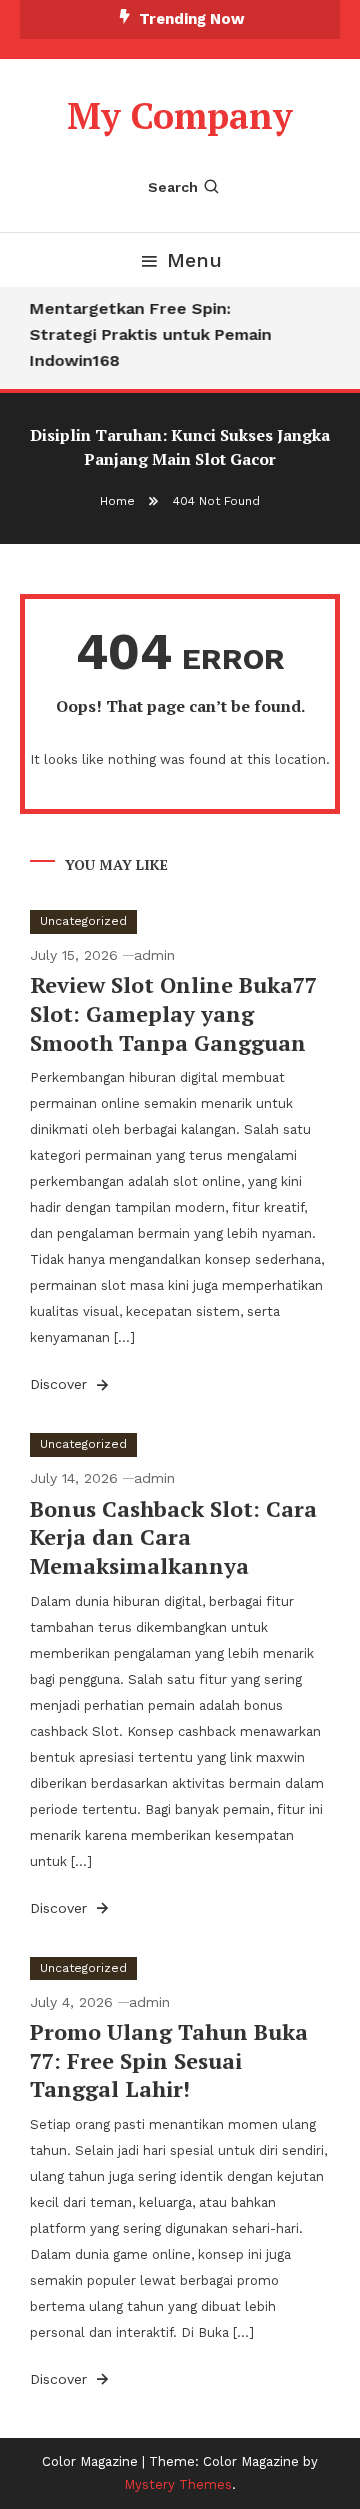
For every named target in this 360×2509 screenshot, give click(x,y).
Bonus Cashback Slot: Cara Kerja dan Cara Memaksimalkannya (173, 1537)
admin (154, 955)
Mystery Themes (178, 2484)
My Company (180, 115)
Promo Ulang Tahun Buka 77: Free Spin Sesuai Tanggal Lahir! (169, 2060)
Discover (61, 1384)
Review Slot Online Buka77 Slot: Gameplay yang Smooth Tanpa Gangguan (173, 1013)
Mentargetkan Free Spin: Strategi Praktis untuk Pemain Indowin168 (149, 334)
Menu (194, 260)
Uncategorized (83, 921)
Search (173, 187)
